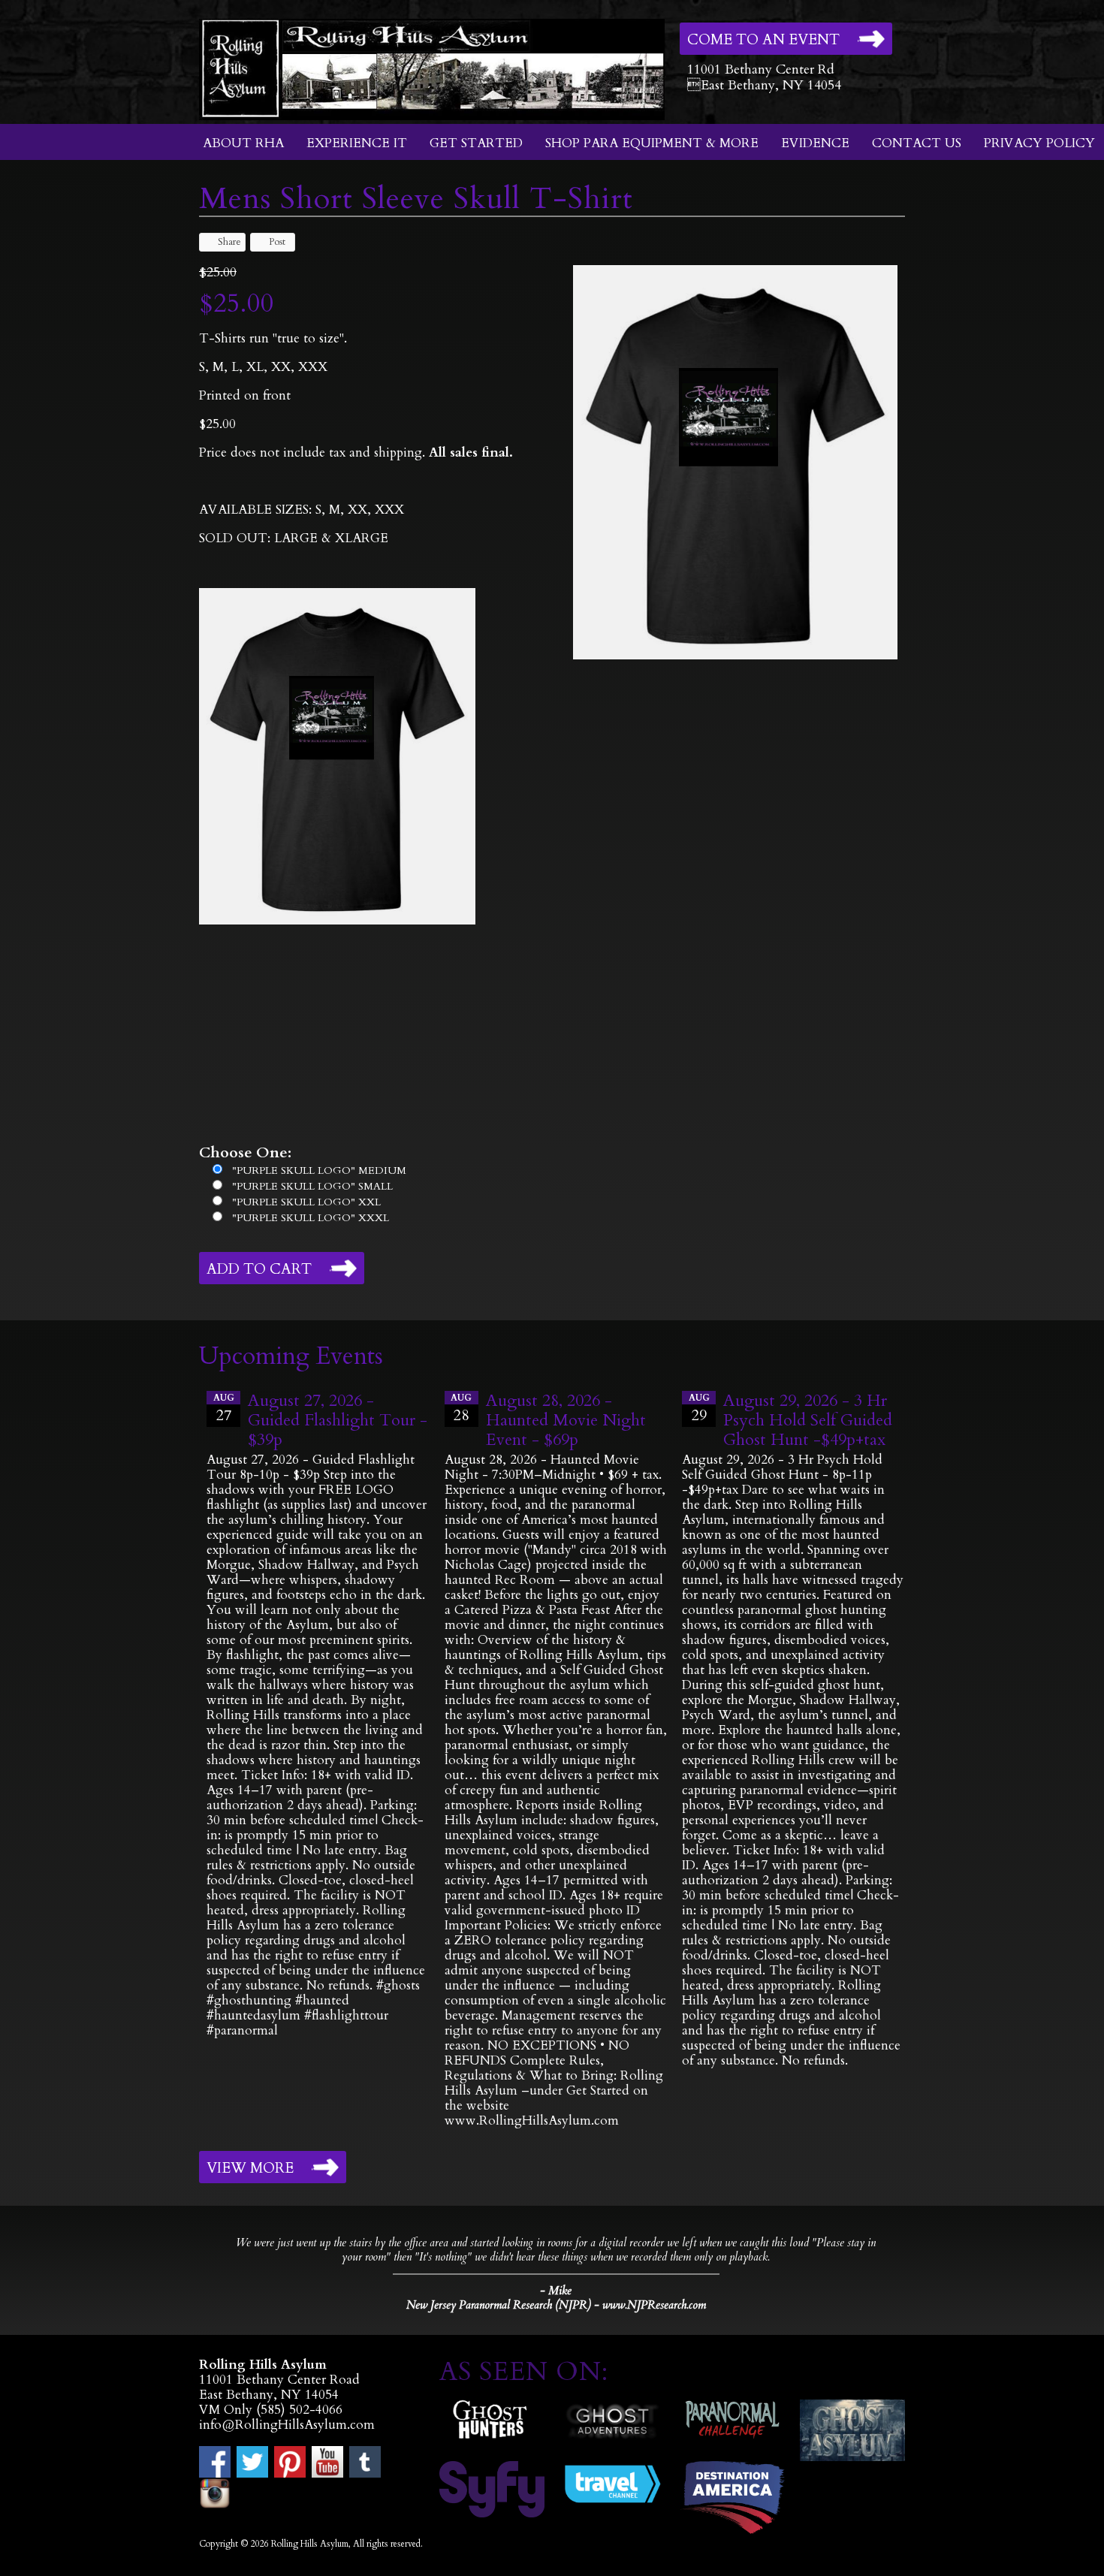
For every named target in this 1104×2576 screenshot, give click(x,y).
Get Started (476, 143)
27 (224, 1409)
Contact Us (917, 143)
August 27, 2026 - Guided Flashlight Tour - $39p (338, 1420)
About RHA (243, 143)
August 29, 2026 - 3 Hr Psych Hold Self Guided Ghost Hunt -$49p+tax (808, 1420)
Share (229, 242)
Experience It (357, 143)
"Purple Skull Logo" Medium (319, 1170)
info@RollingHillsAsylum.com (287, 2425)
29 (699, 1409)
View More (250, 2168)
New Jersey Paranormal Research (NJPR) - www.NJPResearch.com (556, 2305)
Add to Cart (259, 1269)
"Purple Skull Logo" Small (312, 1186)
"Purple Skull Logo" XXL (306, 1202)
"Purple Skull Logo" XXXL (311, 1218)
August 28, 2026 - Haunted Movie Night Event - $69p (566, 1420)
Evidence (815, 143)
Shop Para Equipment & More (652, 143)
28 (461, 1409)
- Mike (556, 2291)
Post (277, 242)
